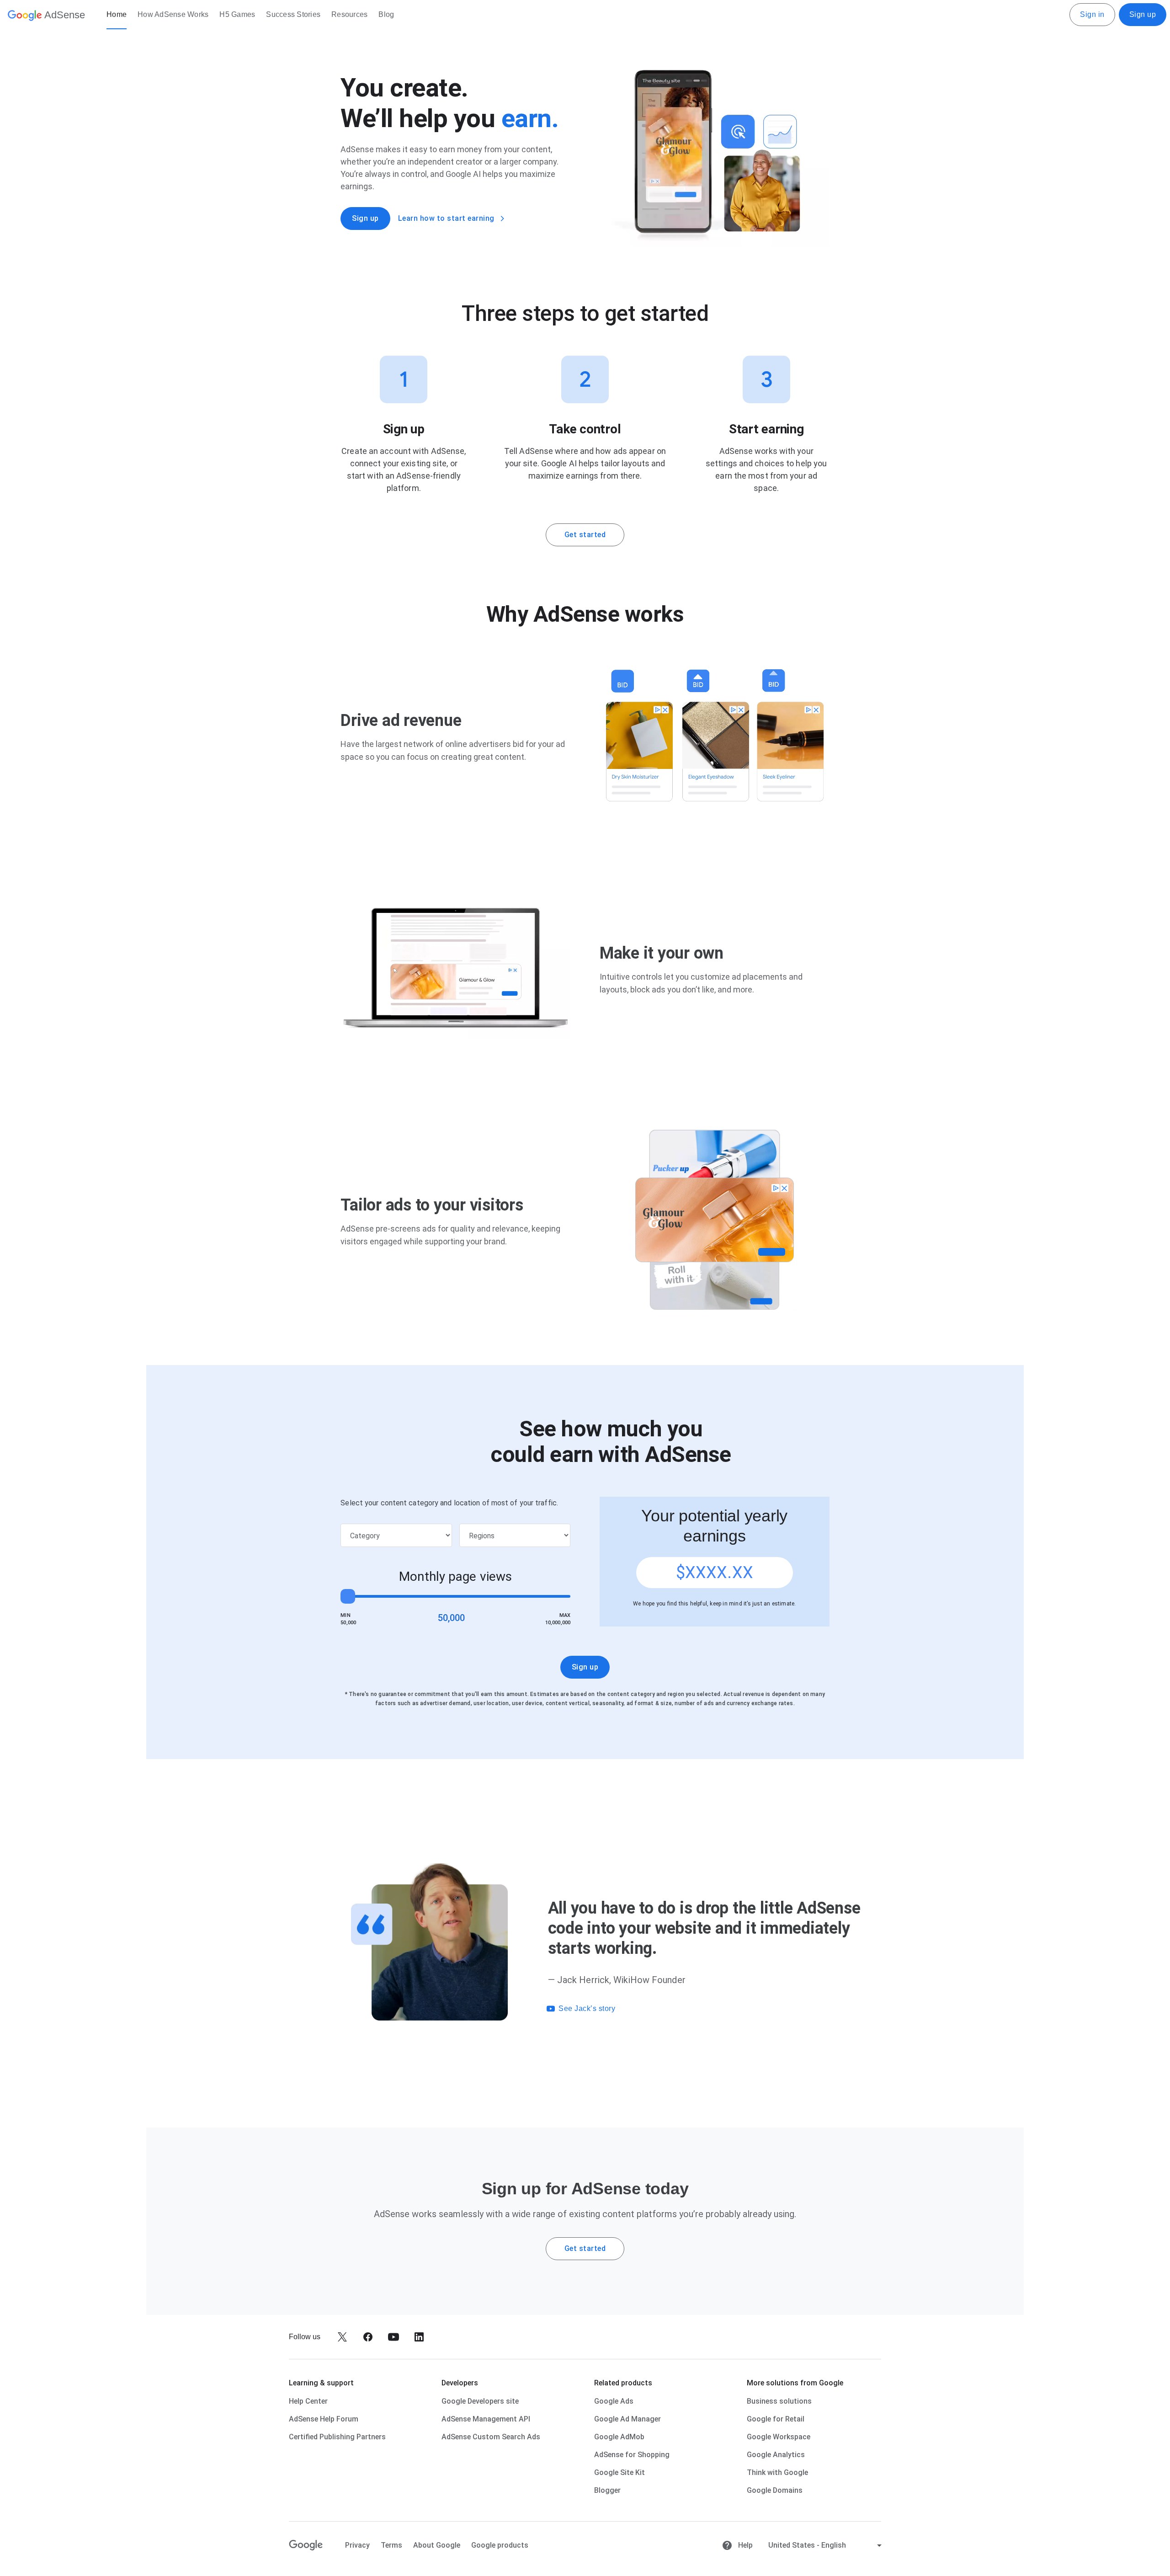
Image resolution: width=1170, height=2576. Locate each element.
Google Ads (614, 2401)
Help (745, 2545)
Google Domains (775, 2490)
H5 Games (237, 14)
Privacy (357, 2545)
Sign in (1092, 14)
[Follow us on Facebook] (368, 2337)
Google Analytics (776, 2455)
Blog (386, 14)
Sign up (1143, 14)
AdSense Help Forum (324, 2419)
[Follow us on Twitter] (342, 2337)
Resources (349, 14)
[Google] (306, 2545)
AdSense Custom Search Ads (491, 2437)
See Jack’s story (587, 2008)
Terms (391, 2545)
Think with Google (777, 2472)
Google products (500, 2545)
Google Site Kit (620, 2472)
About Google (437, 2545)
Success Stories (293, 14)
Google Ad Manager (628, 2419)
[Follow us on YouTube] (394, 2337)
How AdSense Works (173, 14)
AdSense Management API (486, 2419)
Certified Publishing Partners (337, 2437)
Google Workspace (779, 2437)
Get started (585, 535)
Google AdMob (619, 2437)
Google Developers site (480, 2401)
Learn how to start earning (446, 218)
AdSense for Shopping (632, 2455)
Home (117, 14)
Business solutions (779, 2401)
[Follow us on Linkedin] (419, 2337)
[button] (708, 2009)
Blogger (607, 2490)
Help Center (308, 2401)
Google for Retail (776, 2419)
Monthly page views (455, 1576)
